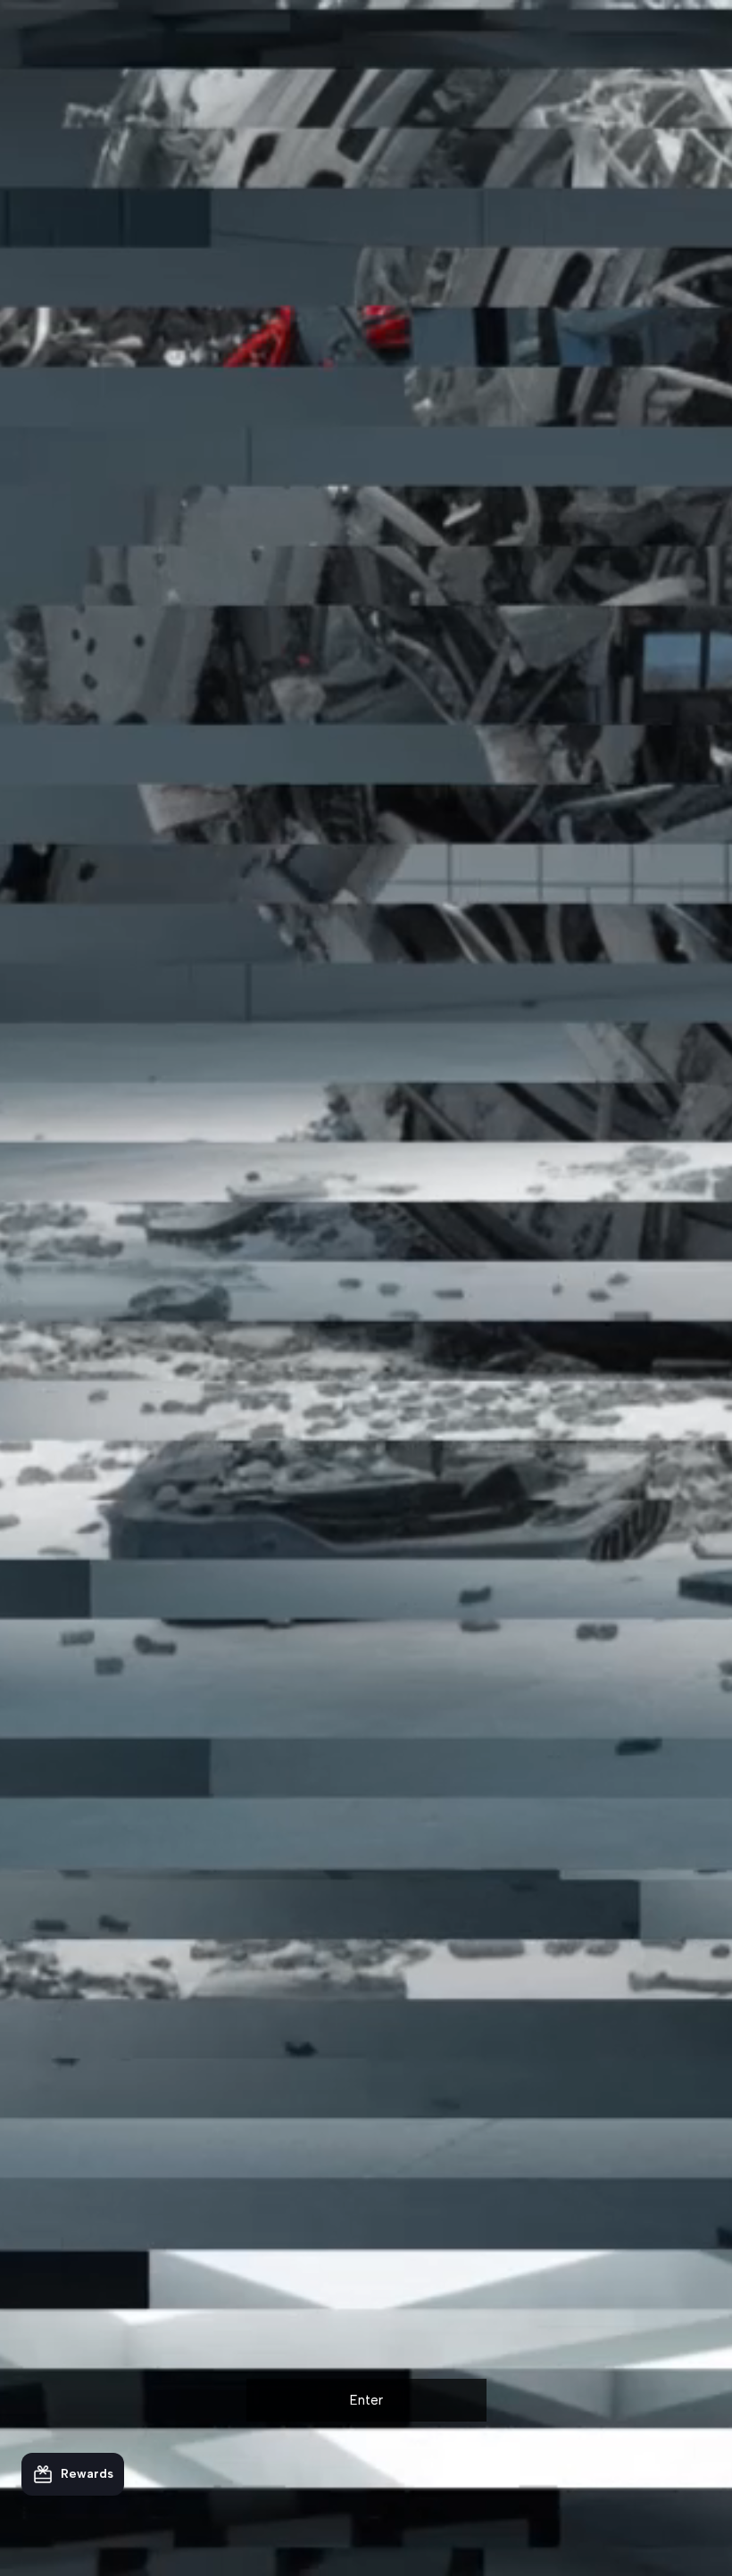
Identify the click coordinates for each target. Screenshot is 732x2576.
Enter (366, 2400)
